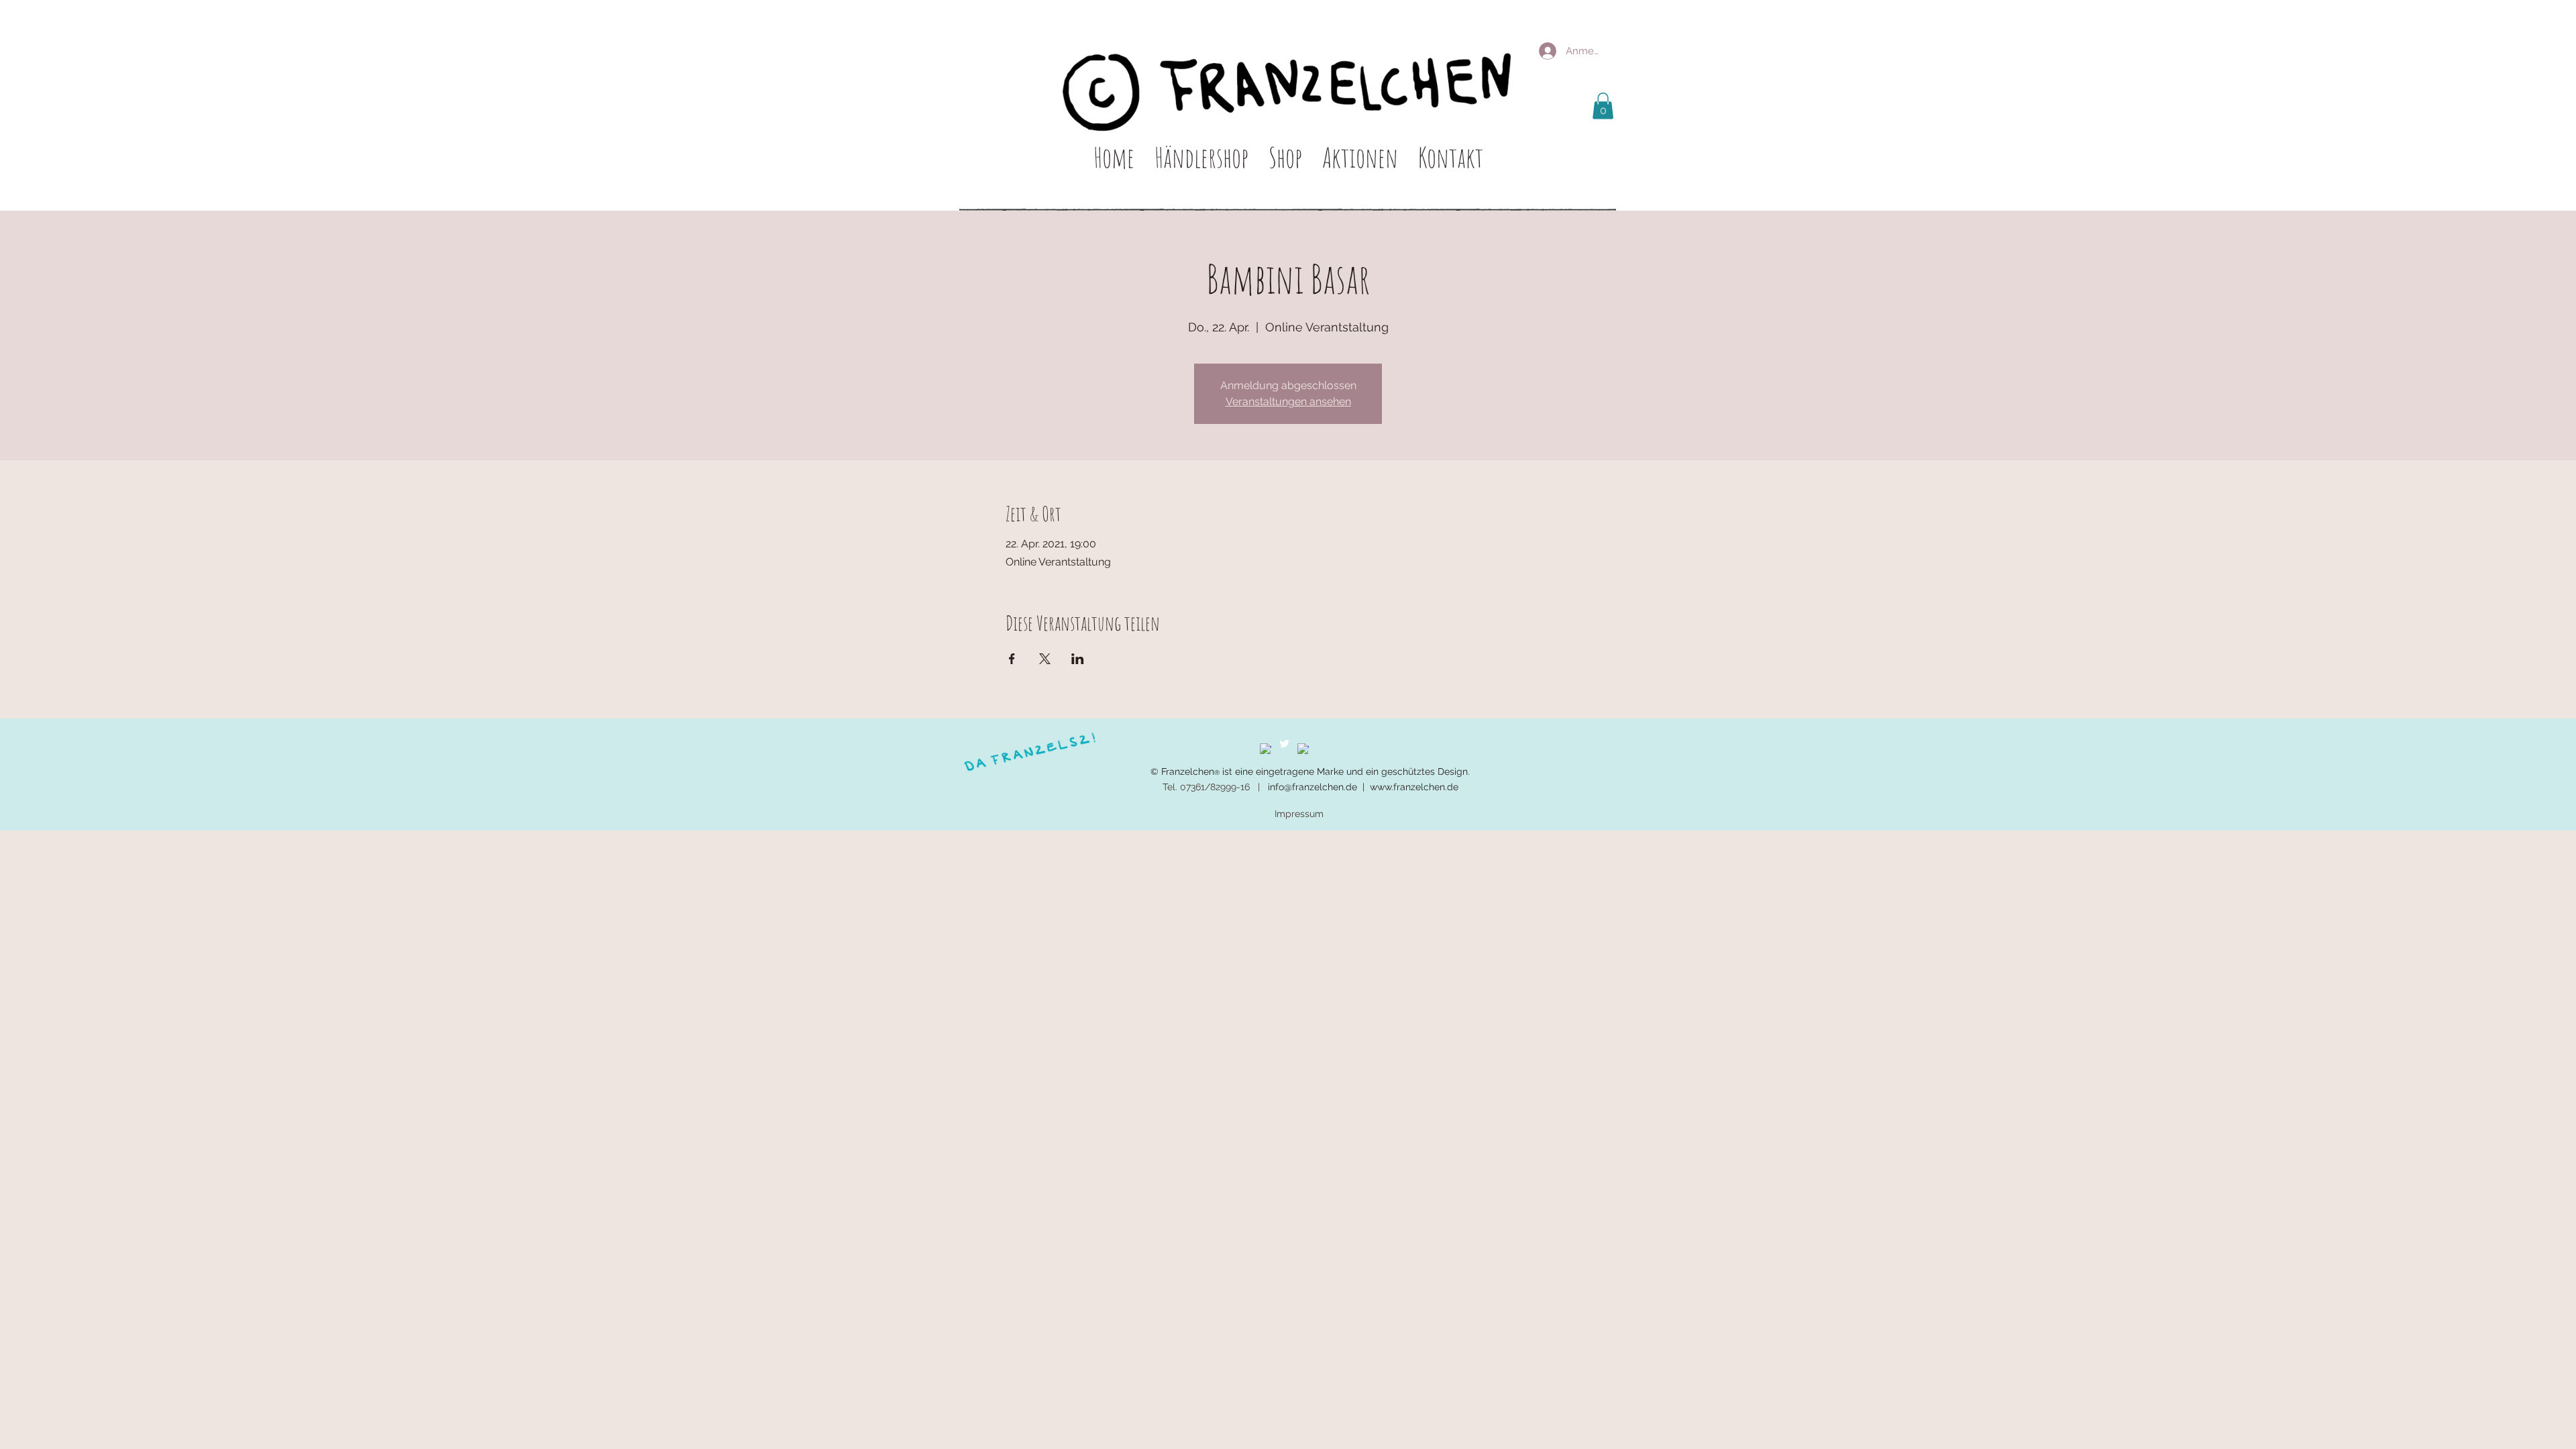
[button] (1603, 106)
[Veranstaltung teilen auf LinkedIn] (1078, 659)
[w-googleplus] (1303, 749)
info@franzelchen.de (1312, 787)
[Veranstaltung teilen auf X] (1045, 659)
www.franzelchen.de (1414, 787)
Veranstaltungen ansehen (1288, 401)
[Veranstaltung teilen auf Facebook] (1012, 659)
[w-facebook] (1266, 749)
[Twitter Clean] (1284, 744)
